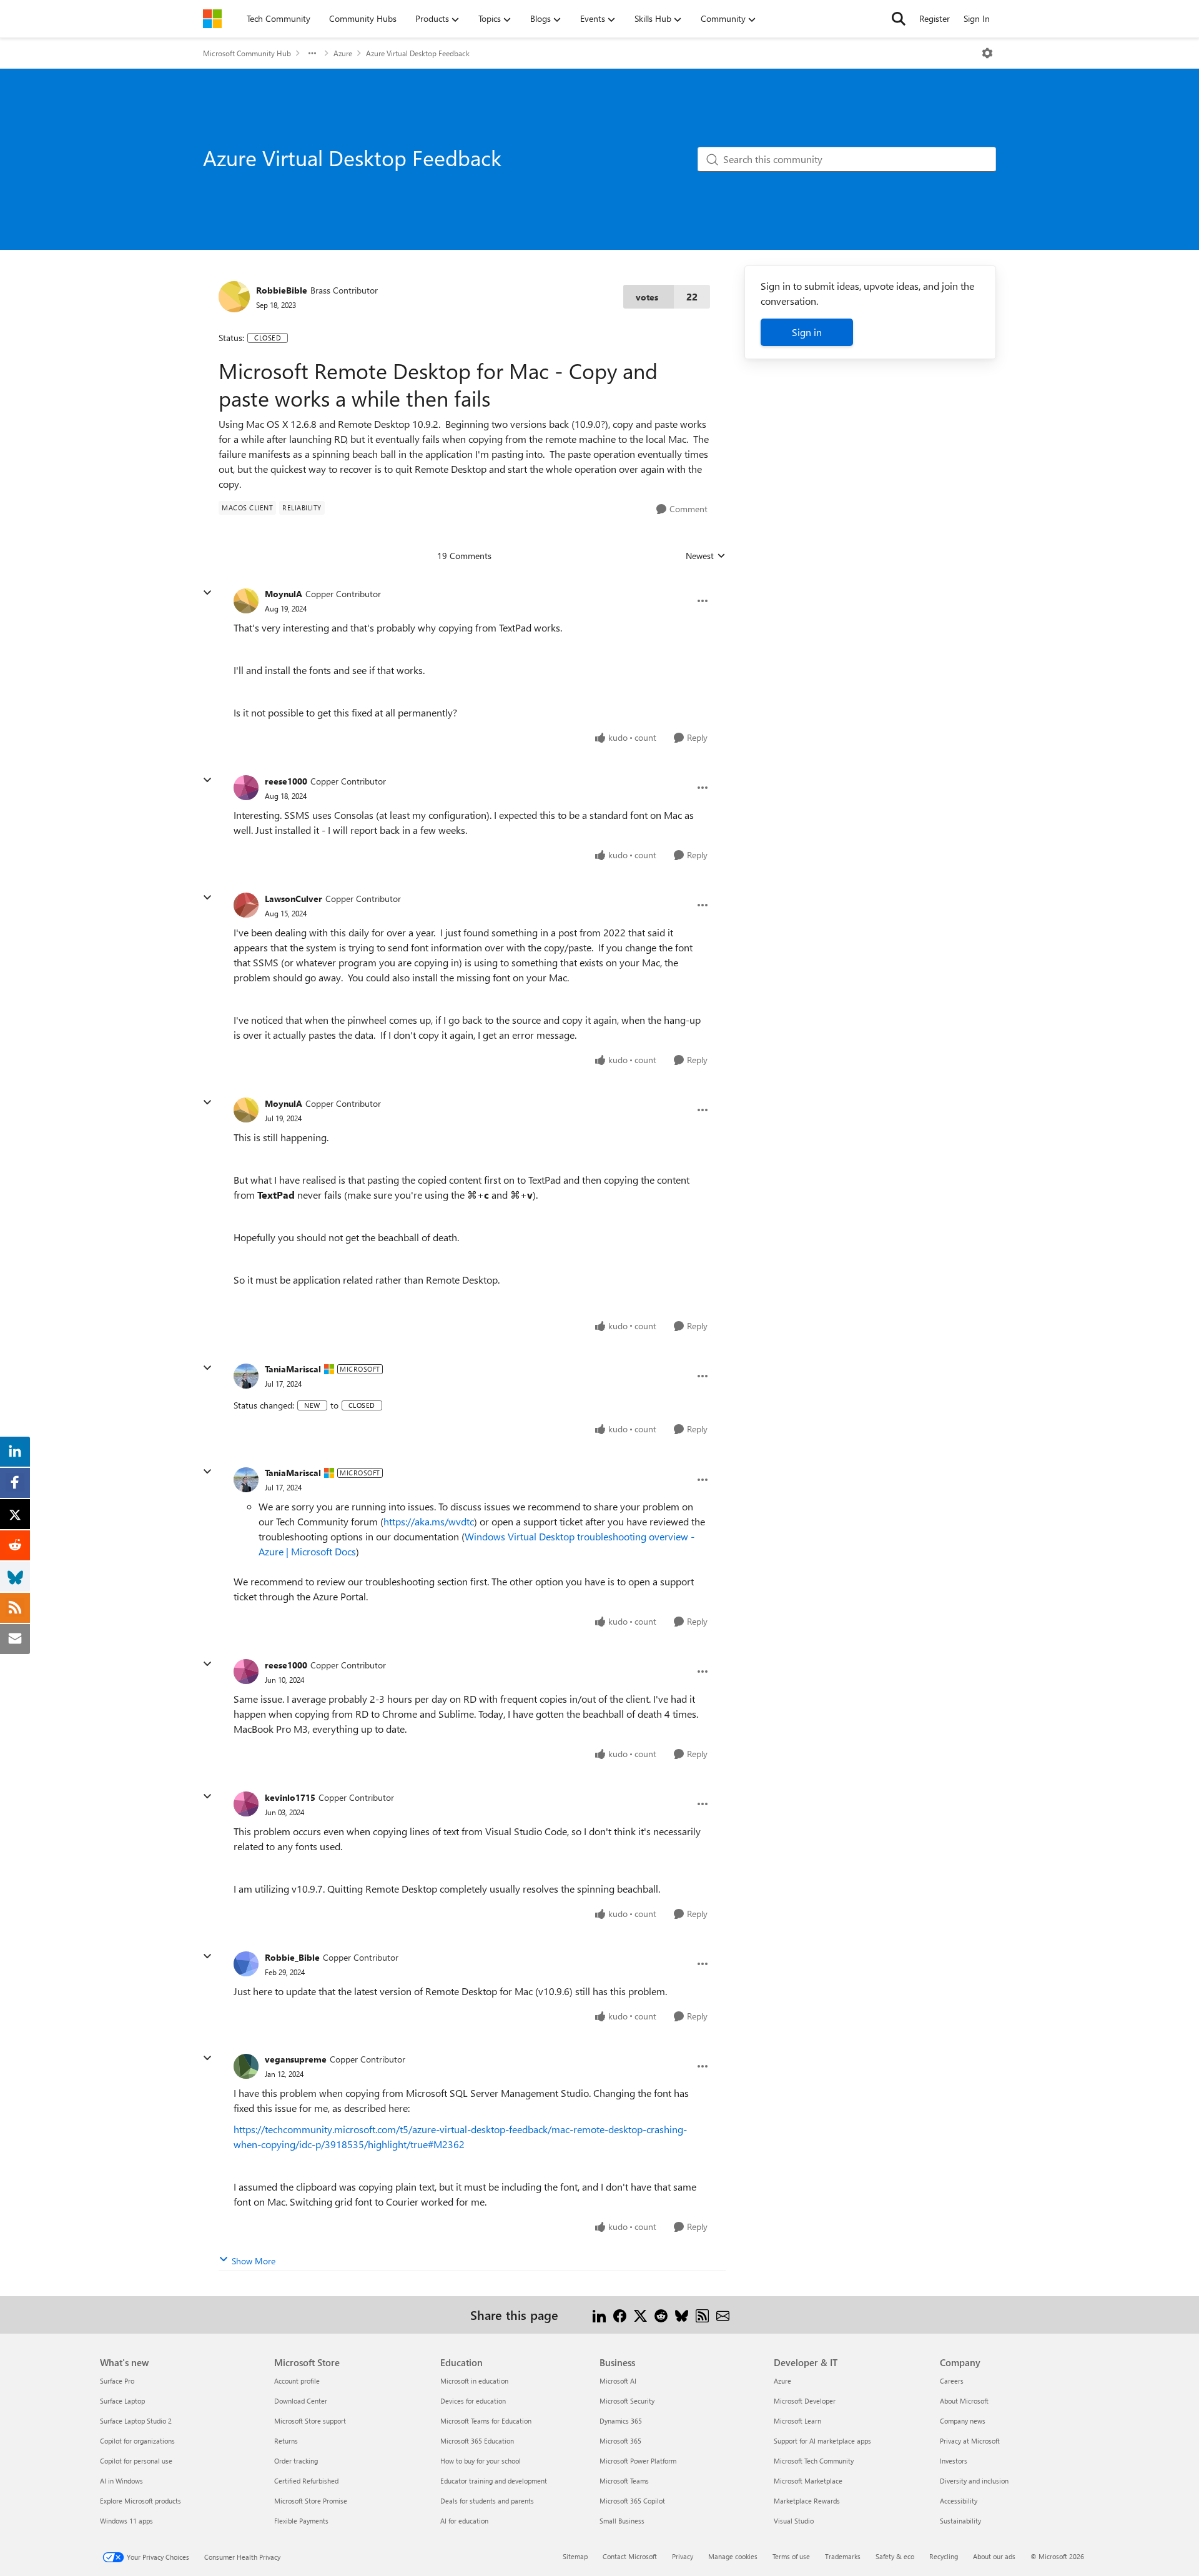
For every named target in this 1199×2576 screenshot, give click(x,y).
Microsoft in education (474, 2381)
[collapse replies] (207, 593)
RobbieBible (282, 290)
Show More (254, 2261)
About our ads (994, 2556)
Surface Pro (117, 2381)
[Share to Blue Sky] (682, 2315)
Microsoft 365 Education (477, 2441)
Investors (954, 2461)
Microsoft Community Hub (247, 53)
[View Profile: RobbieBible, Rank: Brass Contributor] (234, 297)
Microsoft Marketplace (808, 2481)
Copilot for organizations (137, 2441)
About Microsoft (964, 2401)
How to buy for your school (481, 2461)
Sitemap (575, 2556)
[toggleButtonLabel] (987, 53)
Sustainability (960, 2521)
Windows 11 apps (126, 2521)
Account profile (297, 2381)
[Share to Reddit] (661, 2315)
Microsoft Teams (624, 2481)
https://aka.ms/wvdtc (429, 1521)
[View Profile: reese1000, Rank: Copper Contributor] (246, 788)
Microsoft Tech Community (814, 2461)
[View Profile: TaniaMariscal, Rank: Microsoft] (246, 1376)
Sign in (807, 332)
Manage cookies (733, 2556)
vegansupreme (296, 2059)
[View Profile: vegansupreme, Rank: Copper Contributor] (246, 2066)
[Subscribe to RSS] (702, 2315)
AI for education (464, 2521)
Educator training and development (494, 2481)
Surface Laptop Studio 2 (136, 2421)
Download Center (301, 2401)
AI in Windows (121, 2481)
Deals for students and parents (487, 2501)
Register (935, 18)
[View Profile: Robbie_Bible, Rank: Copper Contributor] (246, 1964)
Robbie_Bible (292, 1957)
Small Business (622, 2521)
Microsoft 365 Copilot (632, 2501)
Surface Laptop (122, 2401)
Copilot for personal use (136, 2461)
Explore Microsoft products (141, 2501)
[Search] (899, 19)
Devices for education (473, 2401)
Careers (952, 2381)
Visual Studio (794, 2521)
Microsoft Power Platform (638, 2461)
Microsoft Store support (310, 2421)
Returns (286, 2441)
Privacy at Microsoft (970, 2441)
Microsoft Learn (797, 2421)
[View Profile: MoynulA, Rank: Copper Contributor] (246, 601)
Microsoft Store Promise (311, 2501)
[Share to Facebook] (620, 2315)
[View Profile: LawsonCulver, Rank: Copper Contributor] (246, 905)
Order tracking (296, 2461)
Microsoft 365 (620, 2441)
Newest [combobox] (706, 556)
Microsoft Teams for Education (486, 2421)
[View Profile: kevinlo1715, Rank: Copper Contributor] (246, 1804)
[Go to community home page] (212, 19)
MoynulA (284, 594)
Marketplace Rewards (807, 2501)
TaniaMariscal (293, 1369)
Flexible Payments (301, 2521)
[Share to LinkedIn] (599, 2315)
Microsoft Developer (805, 2401)
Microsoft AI (618, 2381)
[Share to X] (640, 2315)
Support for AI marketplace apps (822, 2441)
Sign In (977, 18)
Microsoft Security (627, 2401)
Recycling (944, 2556)
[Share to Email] (723, 2315)
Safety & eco (895, 2556)
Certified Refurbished (306, 2481)
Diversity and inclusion (974, 2481)
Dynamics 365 (621, 2421)
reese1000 (286, 781)
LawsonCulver (294, 899)
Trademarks (843, 2556)
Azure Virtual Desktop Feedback (418, 53)
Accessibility (959, 2501)
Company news (963, 2421)
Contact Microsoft (630, 2556)
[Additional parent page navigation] (312, 53)
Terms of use (791, 2556)
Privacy (683, 2556)
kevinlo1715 (290, 1797)
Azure (343, 53)
